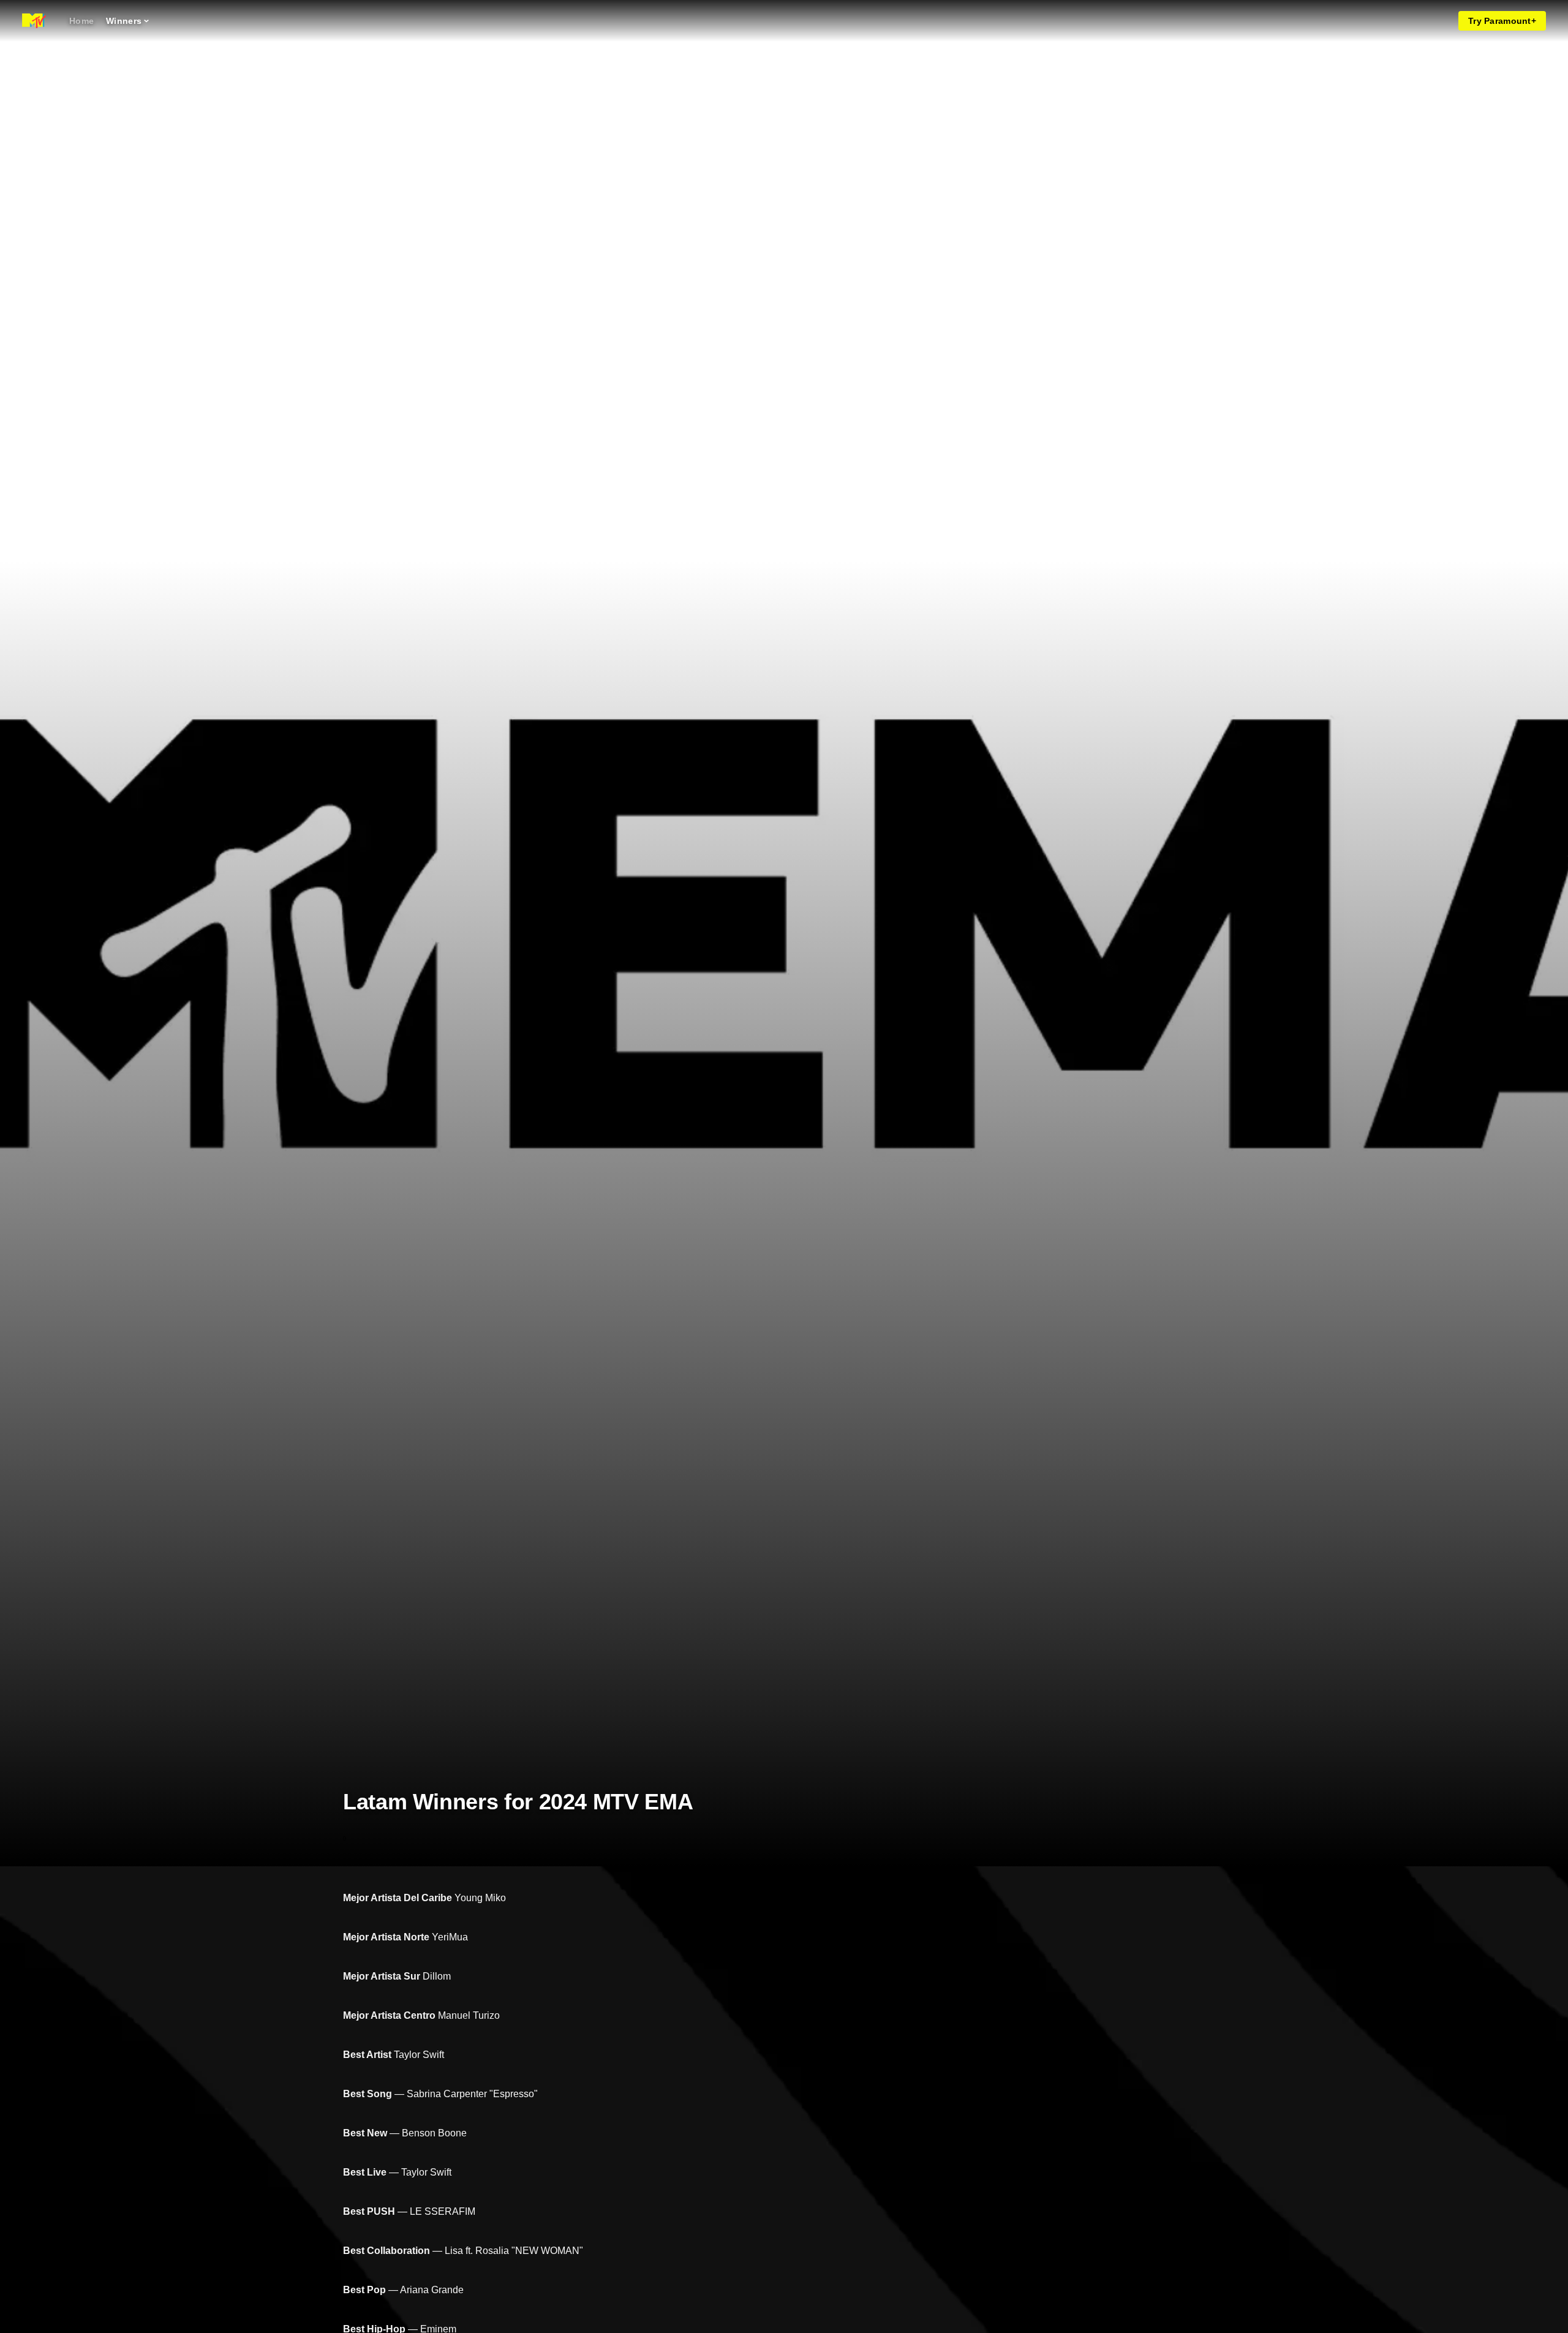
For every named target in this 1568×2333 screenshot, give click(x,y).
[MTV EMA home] (34, 21)
